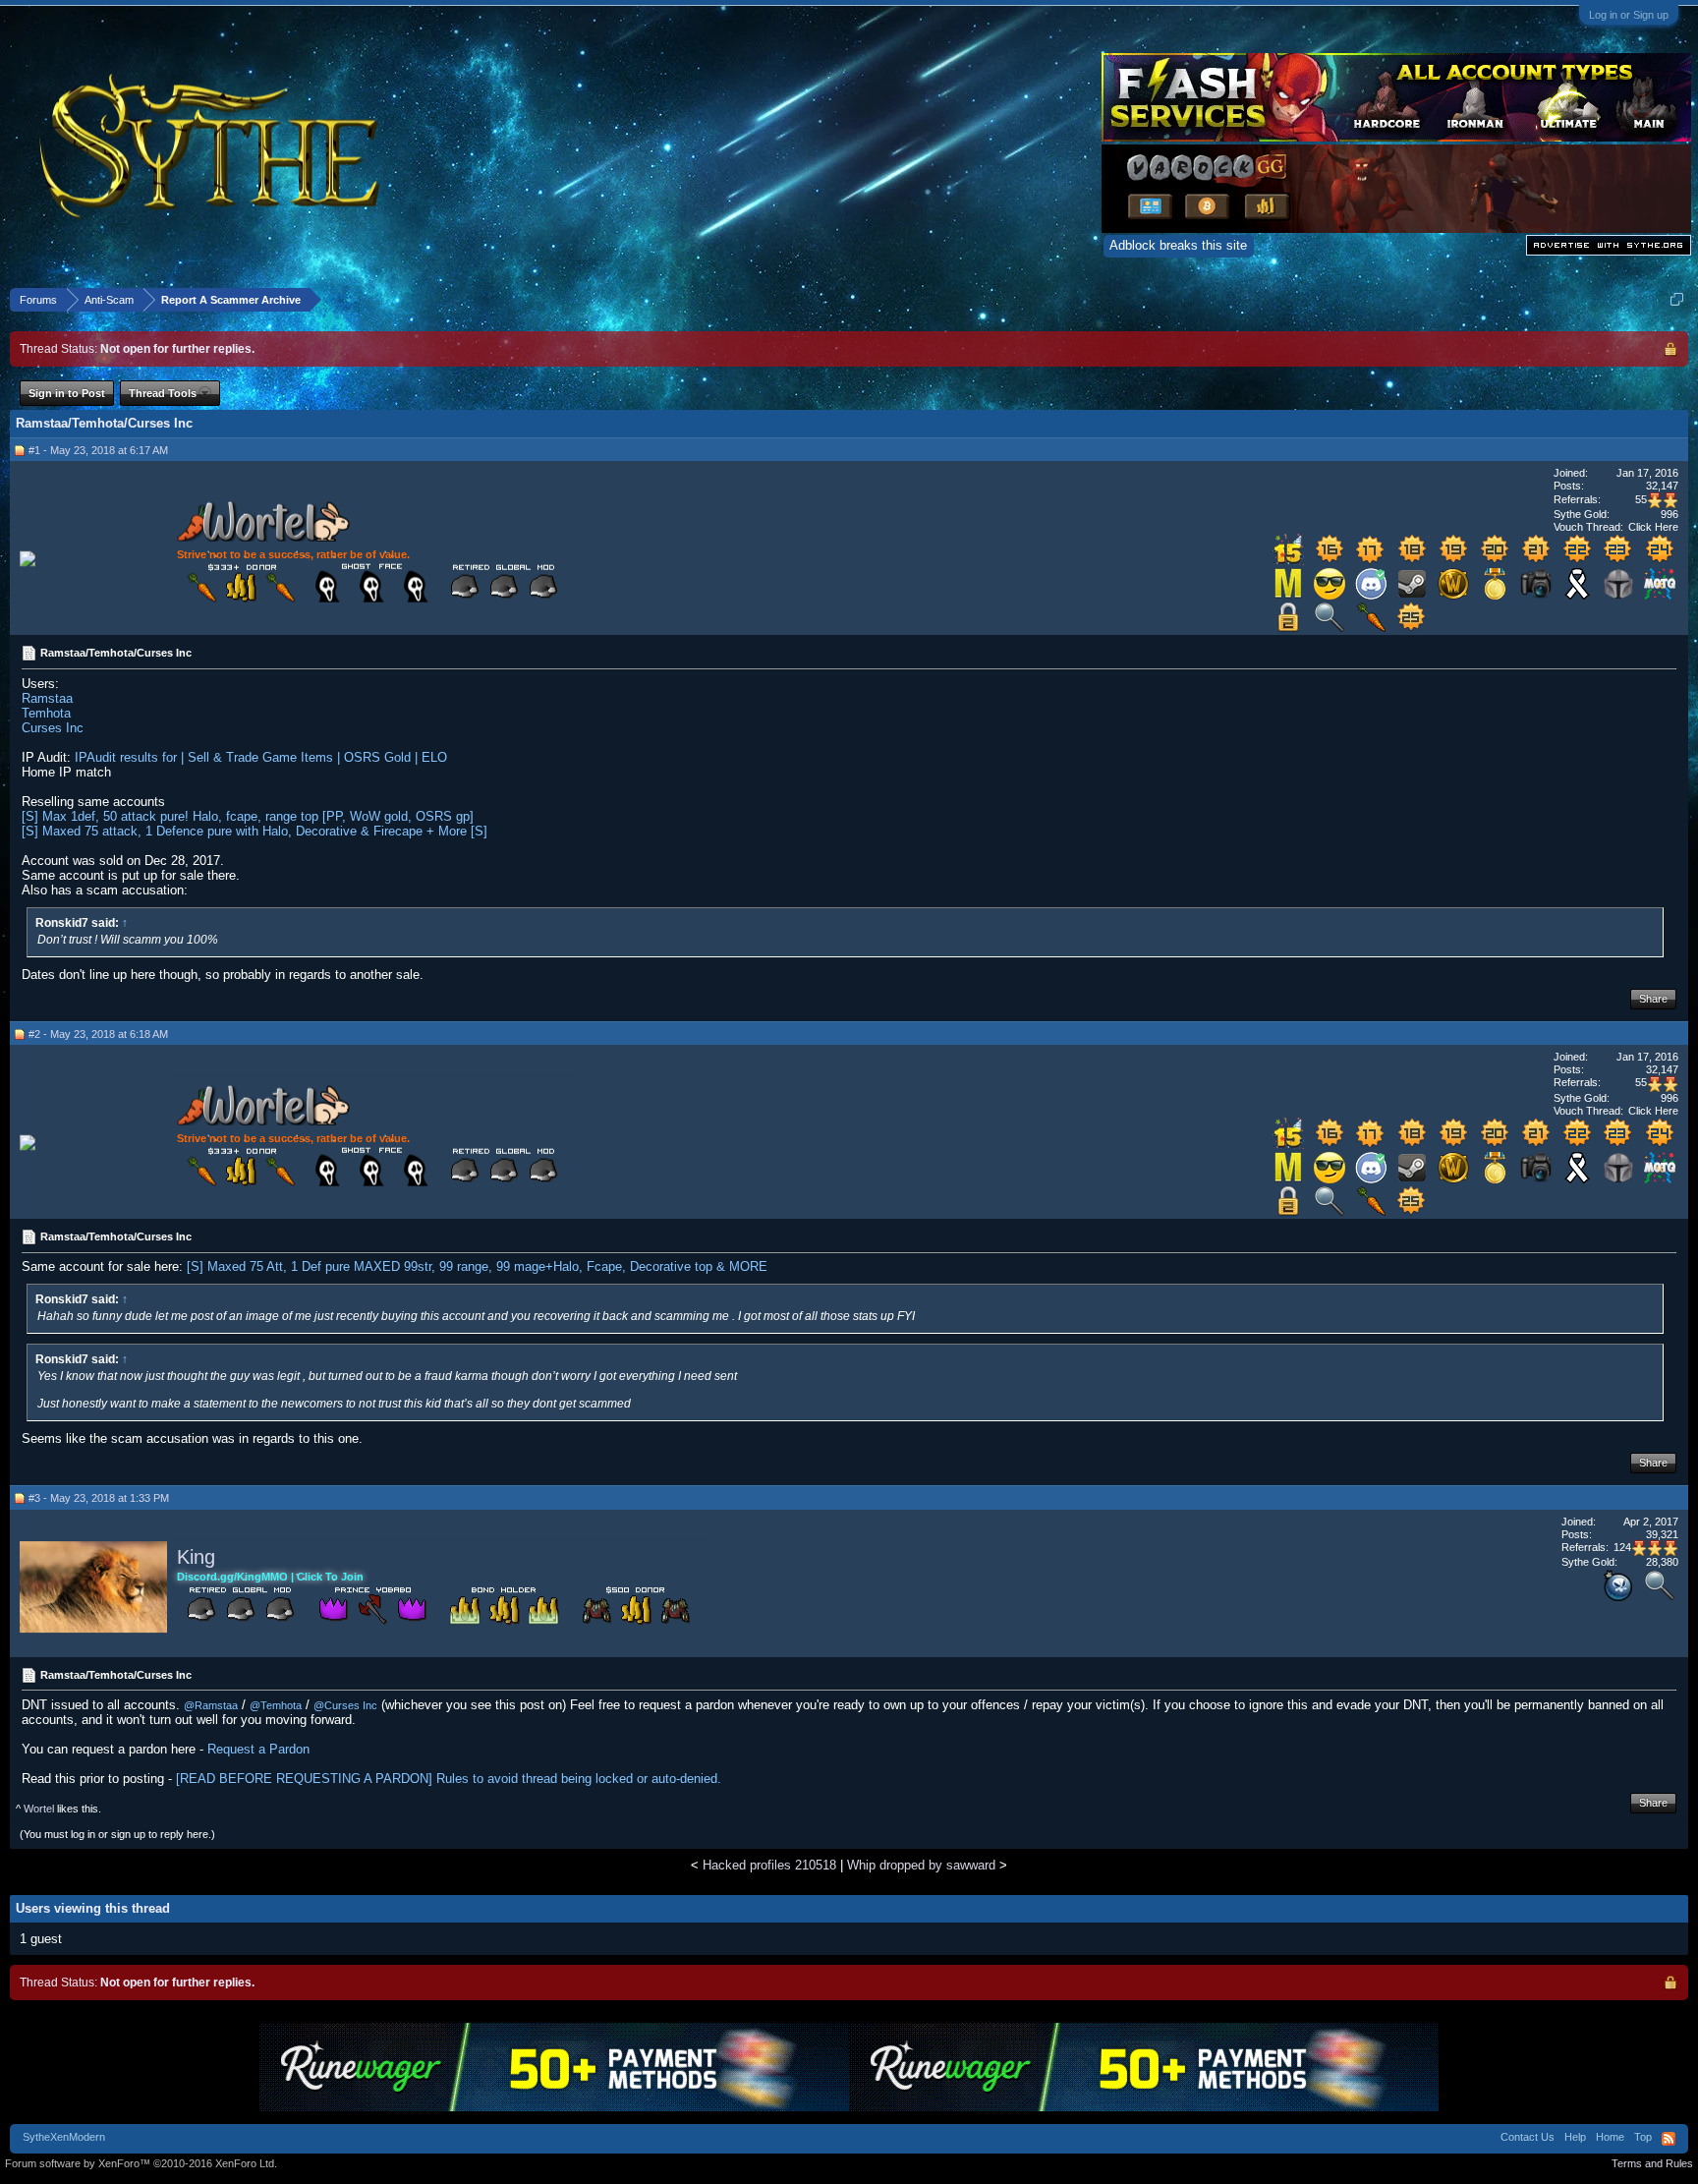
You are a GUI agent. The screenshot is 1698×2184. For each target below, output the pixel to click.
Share (1653, 999)
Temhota (46, 713)
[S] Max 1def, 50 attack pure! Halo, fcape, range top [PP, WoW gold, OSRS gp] (248, 816)
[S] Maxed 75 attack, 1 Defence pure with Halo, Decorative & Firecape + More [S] (255, 831)
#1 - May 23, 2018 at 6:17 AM (98, 450)
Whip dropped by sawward (921, 1865)
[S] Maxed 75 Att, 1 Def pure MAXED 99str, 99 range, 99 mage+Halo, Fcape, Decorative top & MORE (477, 1266)
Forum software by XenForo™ (141, 2163)
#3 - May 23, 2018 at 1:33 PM (99, 1498)
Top (1643, 2137)
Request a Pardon (258, 1749)
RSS (1669, 2139)
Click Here (1653, 527)
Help (1575, 2137)
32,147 (1662, 486)
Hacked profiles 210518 (769, 1865)
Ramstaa (47, 698)
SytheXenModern (64, 2137)
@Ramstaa (211, 1705)
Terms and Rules (1652, 2163)
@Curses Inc (345, 1705)
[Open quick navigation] (1677, 299)
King (196, 1557)
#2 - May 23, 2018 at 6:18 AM (98, 1034)
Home (1610, 2137)
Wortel (39, 1809)
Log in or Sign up (1629, 15)
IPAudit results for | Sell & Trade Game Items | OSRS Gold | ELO (261, 757)
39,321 (1662, 1534)
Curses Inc (53, 728)
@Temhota (276, 1705)
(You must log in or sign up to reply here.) (117, 1834)
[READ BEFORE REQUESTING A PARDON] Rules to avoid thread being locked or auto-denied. (449, 1779)
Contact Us (1528, 2137)
